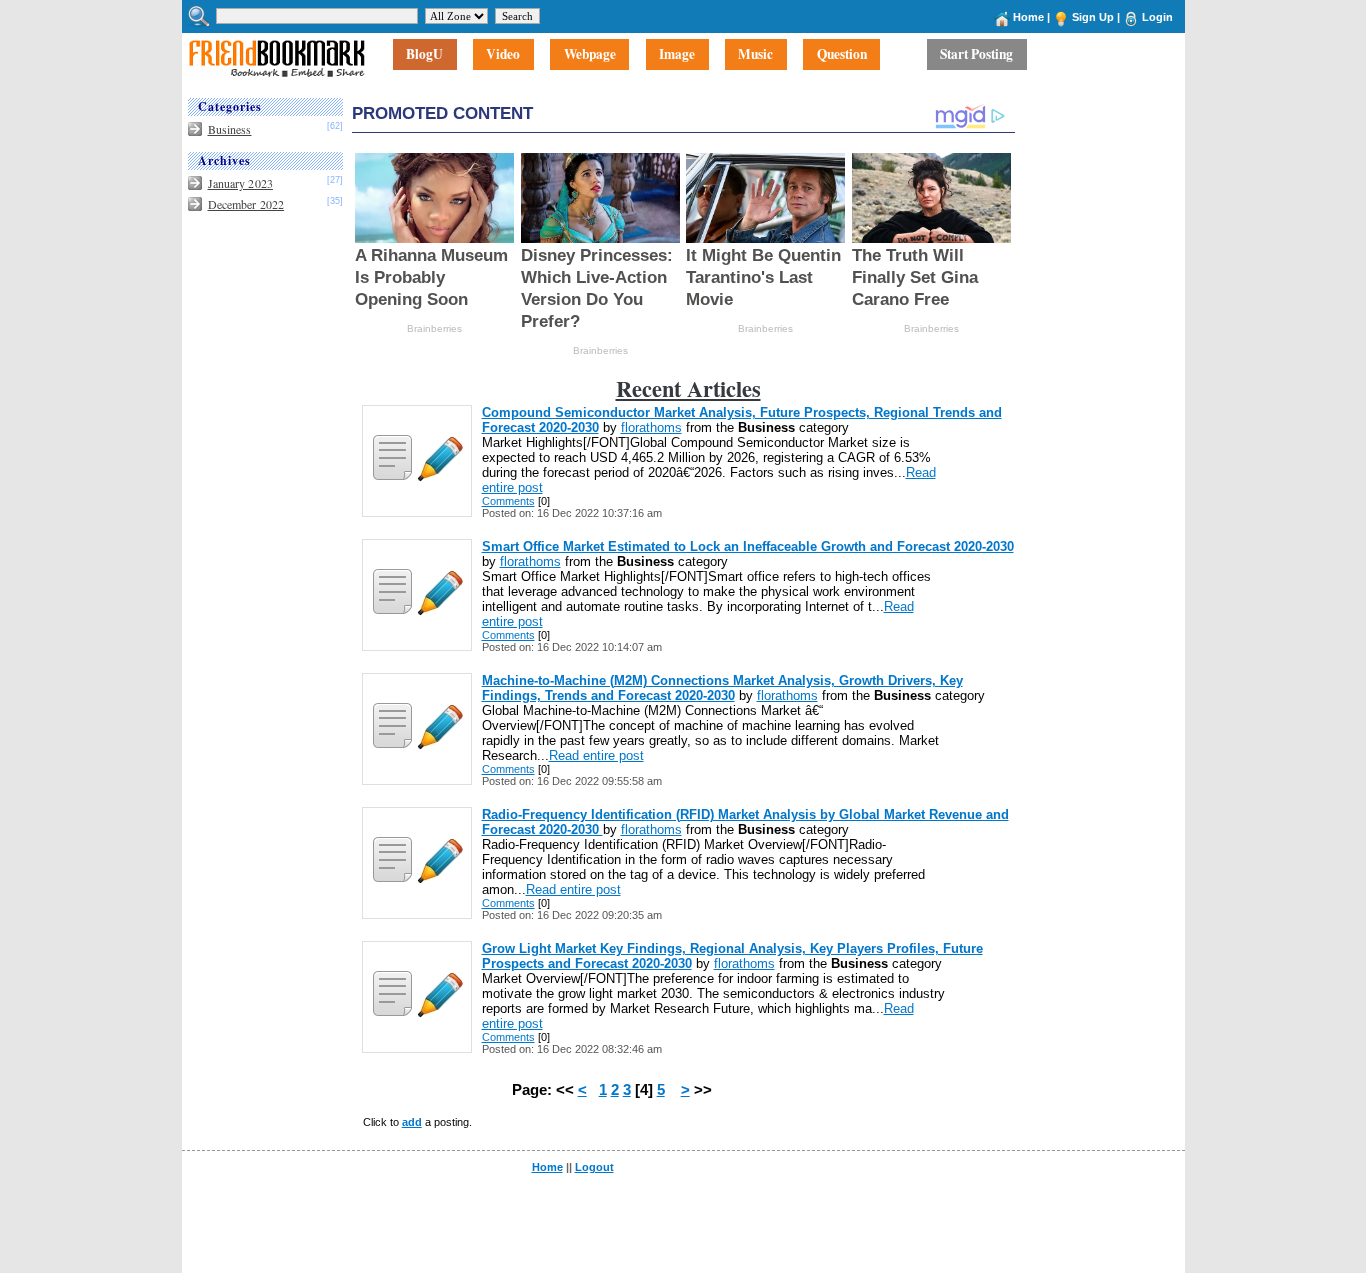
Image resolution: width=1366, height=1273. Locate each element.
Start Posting (976, 55)
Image (677, 55)
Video (503, 55)
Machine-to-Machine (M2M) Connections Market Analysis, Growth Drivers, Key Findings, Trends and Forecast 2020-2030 (722, 688)
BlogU (424, 55)
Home (1028, 17)
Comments (508, 501)
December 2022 (246, 204)
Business (230, 129)
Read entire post (596, 755)
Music (755, 55)
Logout (594, 1167)
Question (842, 55)
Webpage (590, 55)
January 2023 (240, 183)
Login (1157, 17)
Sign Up (1093, 17)
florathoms (651, 427)
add (412, 1122)
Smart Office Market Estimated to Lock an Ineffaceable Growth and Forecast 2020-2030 (748, 546)
